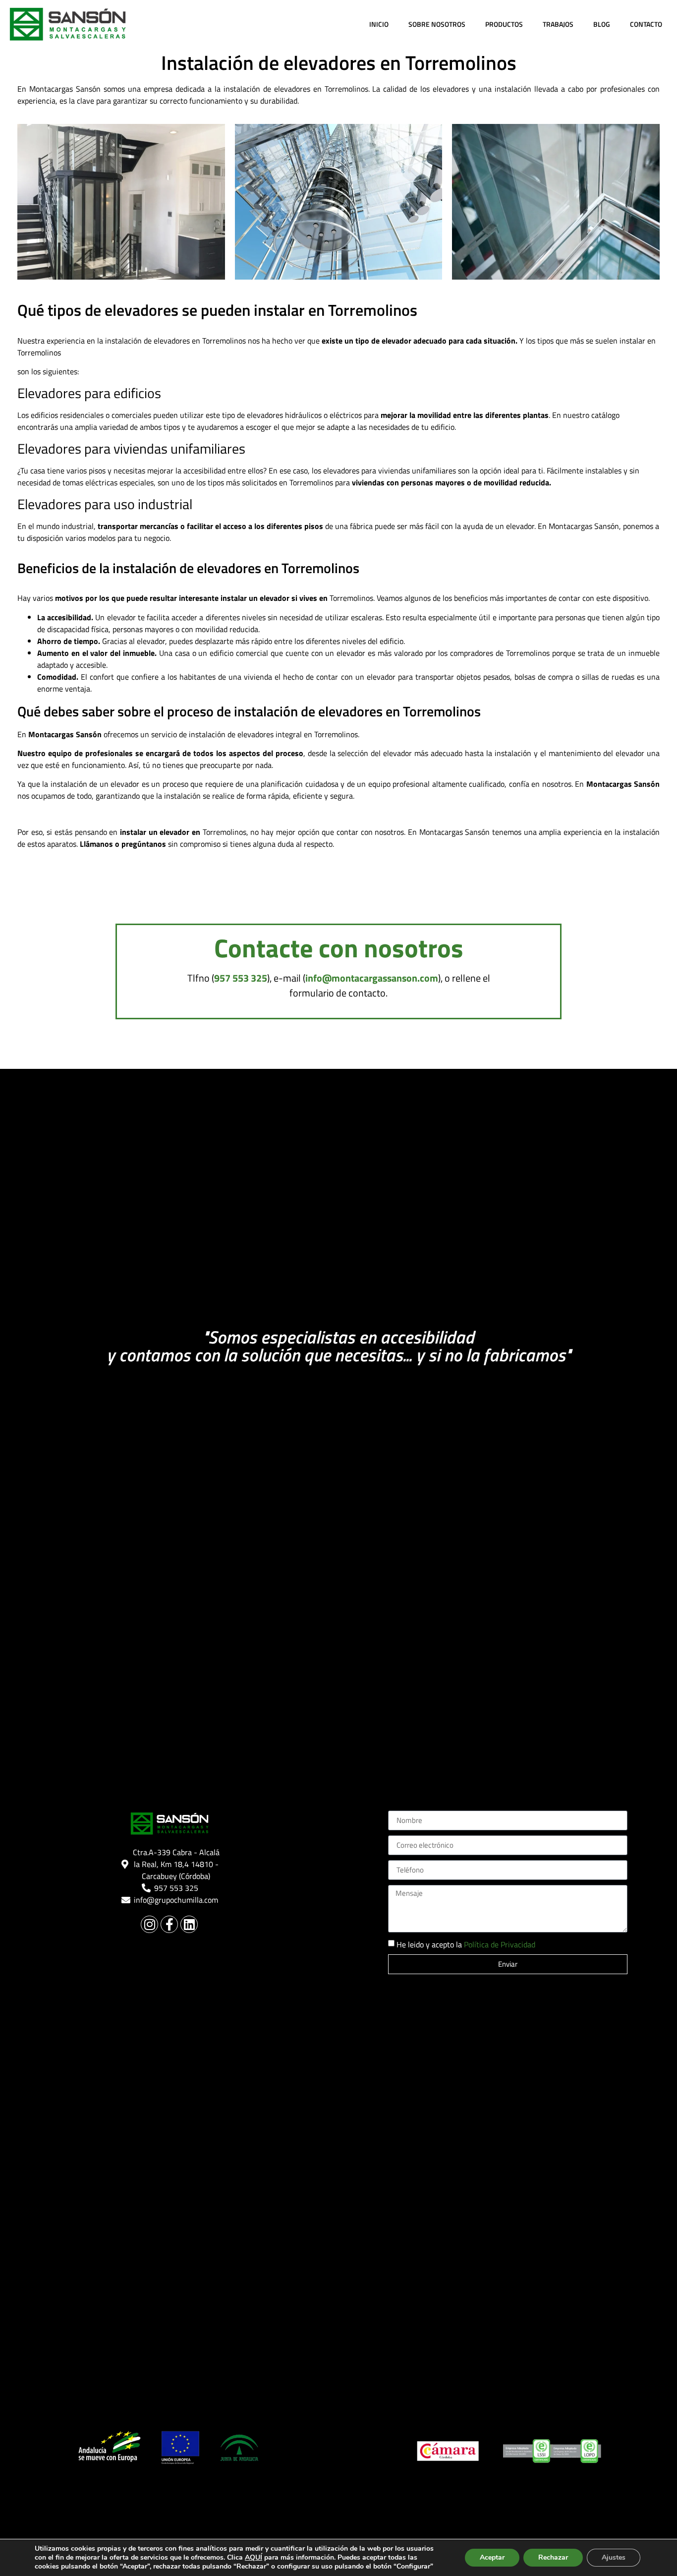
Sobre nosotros (437, 24)
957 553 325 (241, 978)
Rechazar (553, 2557)
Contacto (646, 24)
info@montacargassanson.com (372, 978)
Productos (504, 24)
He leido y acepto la (466, 1944)
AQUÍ (254, 2557)
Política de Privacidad (500, 1944)
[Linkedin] (189, 1924)
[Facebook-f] (169, 1924)
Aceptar (492, 2557)
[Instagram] (149, 1924)
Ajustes (614, 2557)
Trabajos (558, 24)
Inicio (379, 24)
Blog (602, 24)
